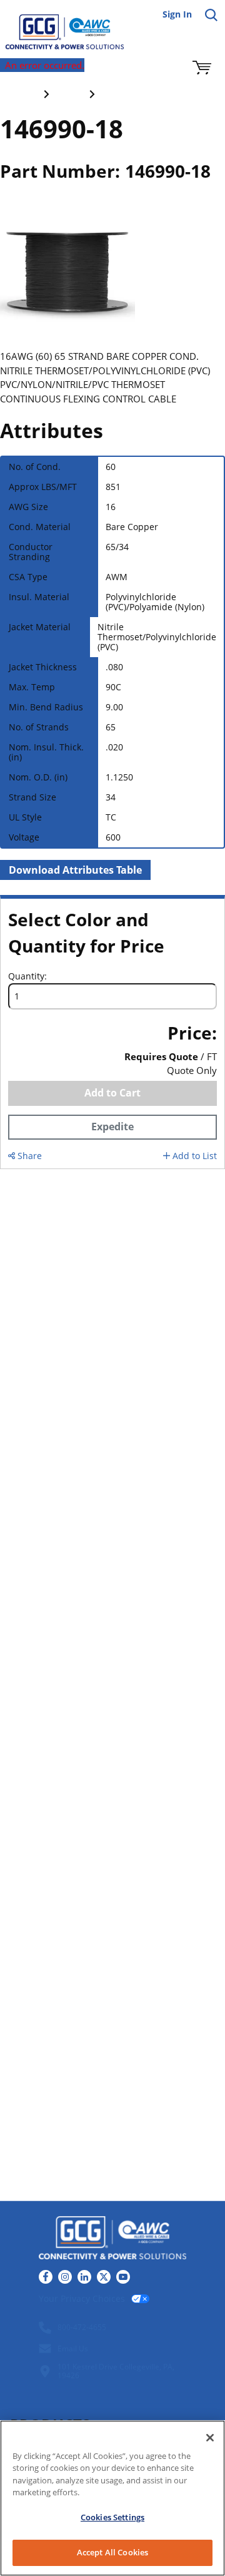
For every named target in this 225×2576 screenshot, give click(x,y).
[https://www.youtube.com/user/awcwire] (123, 2277)
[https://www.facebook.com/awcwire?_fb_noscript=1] (46, 2277)
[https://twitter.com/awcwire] (104, 2277)
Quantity (26, 976)
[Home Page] (56, 25)
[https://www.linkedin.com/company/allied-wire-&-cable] (84, 2277)
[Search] (211, 15)
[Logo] (112, 2240)
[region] (112, 2498)
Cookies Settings (112, 2517)
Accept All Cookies (112, 2552)
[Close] (210, 2438)
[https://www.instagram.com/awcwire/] (65, 2277)
